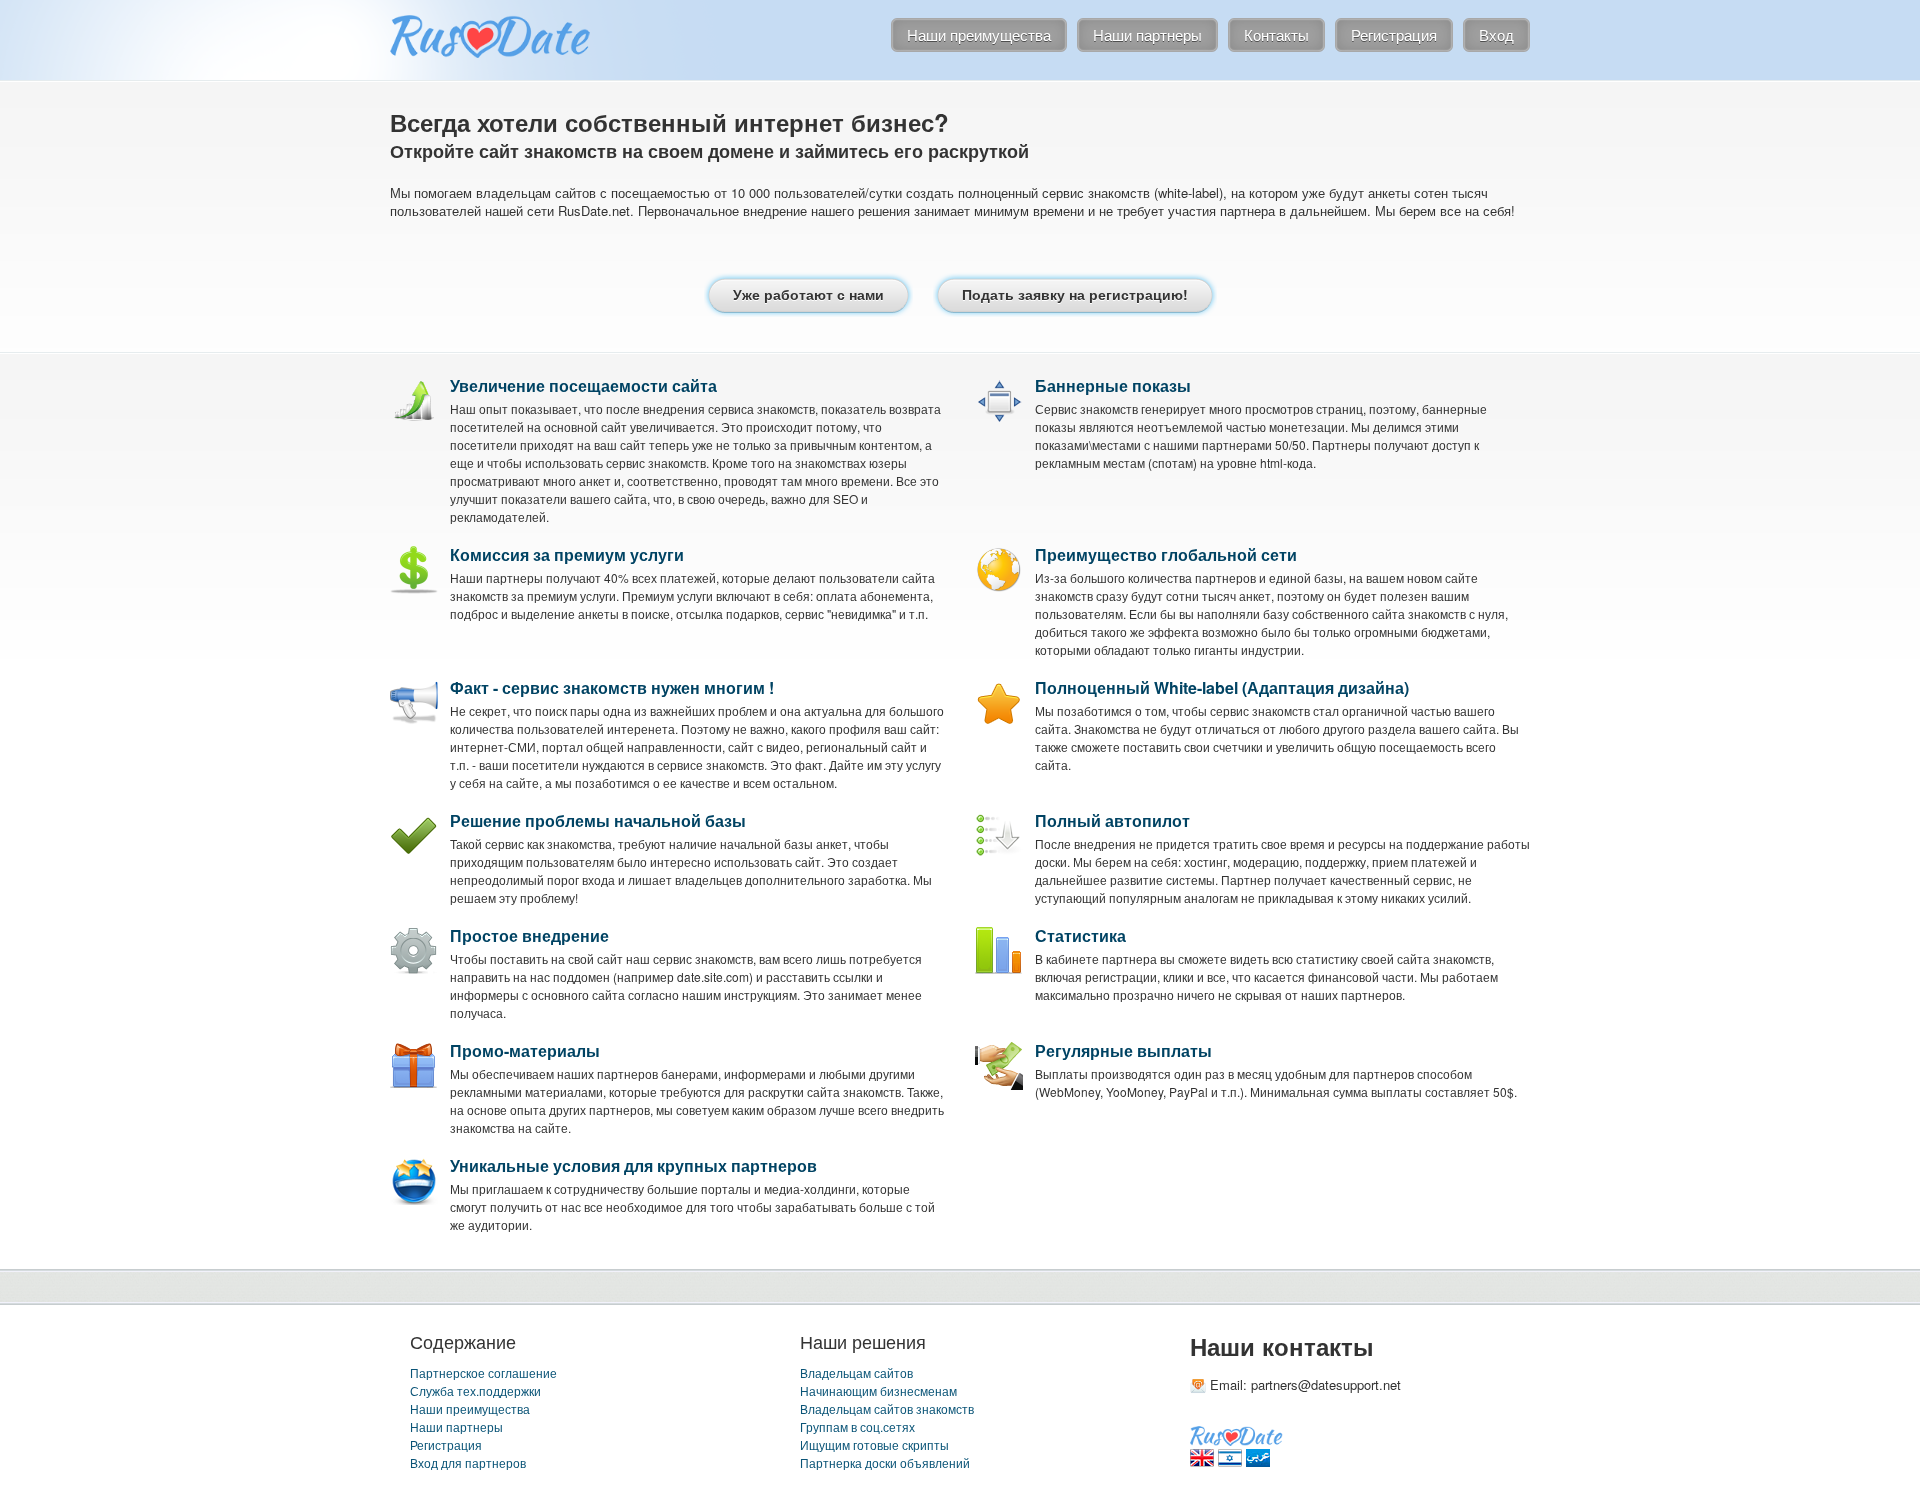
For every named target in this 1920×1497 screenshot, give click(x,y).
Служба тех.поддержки (475, 1390)
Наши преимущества (470, 1408)
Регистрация (446, 1444)
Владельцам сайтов (856, 1372)
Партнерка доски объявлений (885, 1462)
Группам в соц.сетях (857, 1426)
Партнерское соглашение (483, 1372)
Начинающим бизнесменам (878, 1390)
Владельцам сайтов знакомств (887, 1408)
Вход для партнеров (468, 1462)
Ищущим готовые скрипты (874, 1444)
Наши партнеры (456, 1426)
